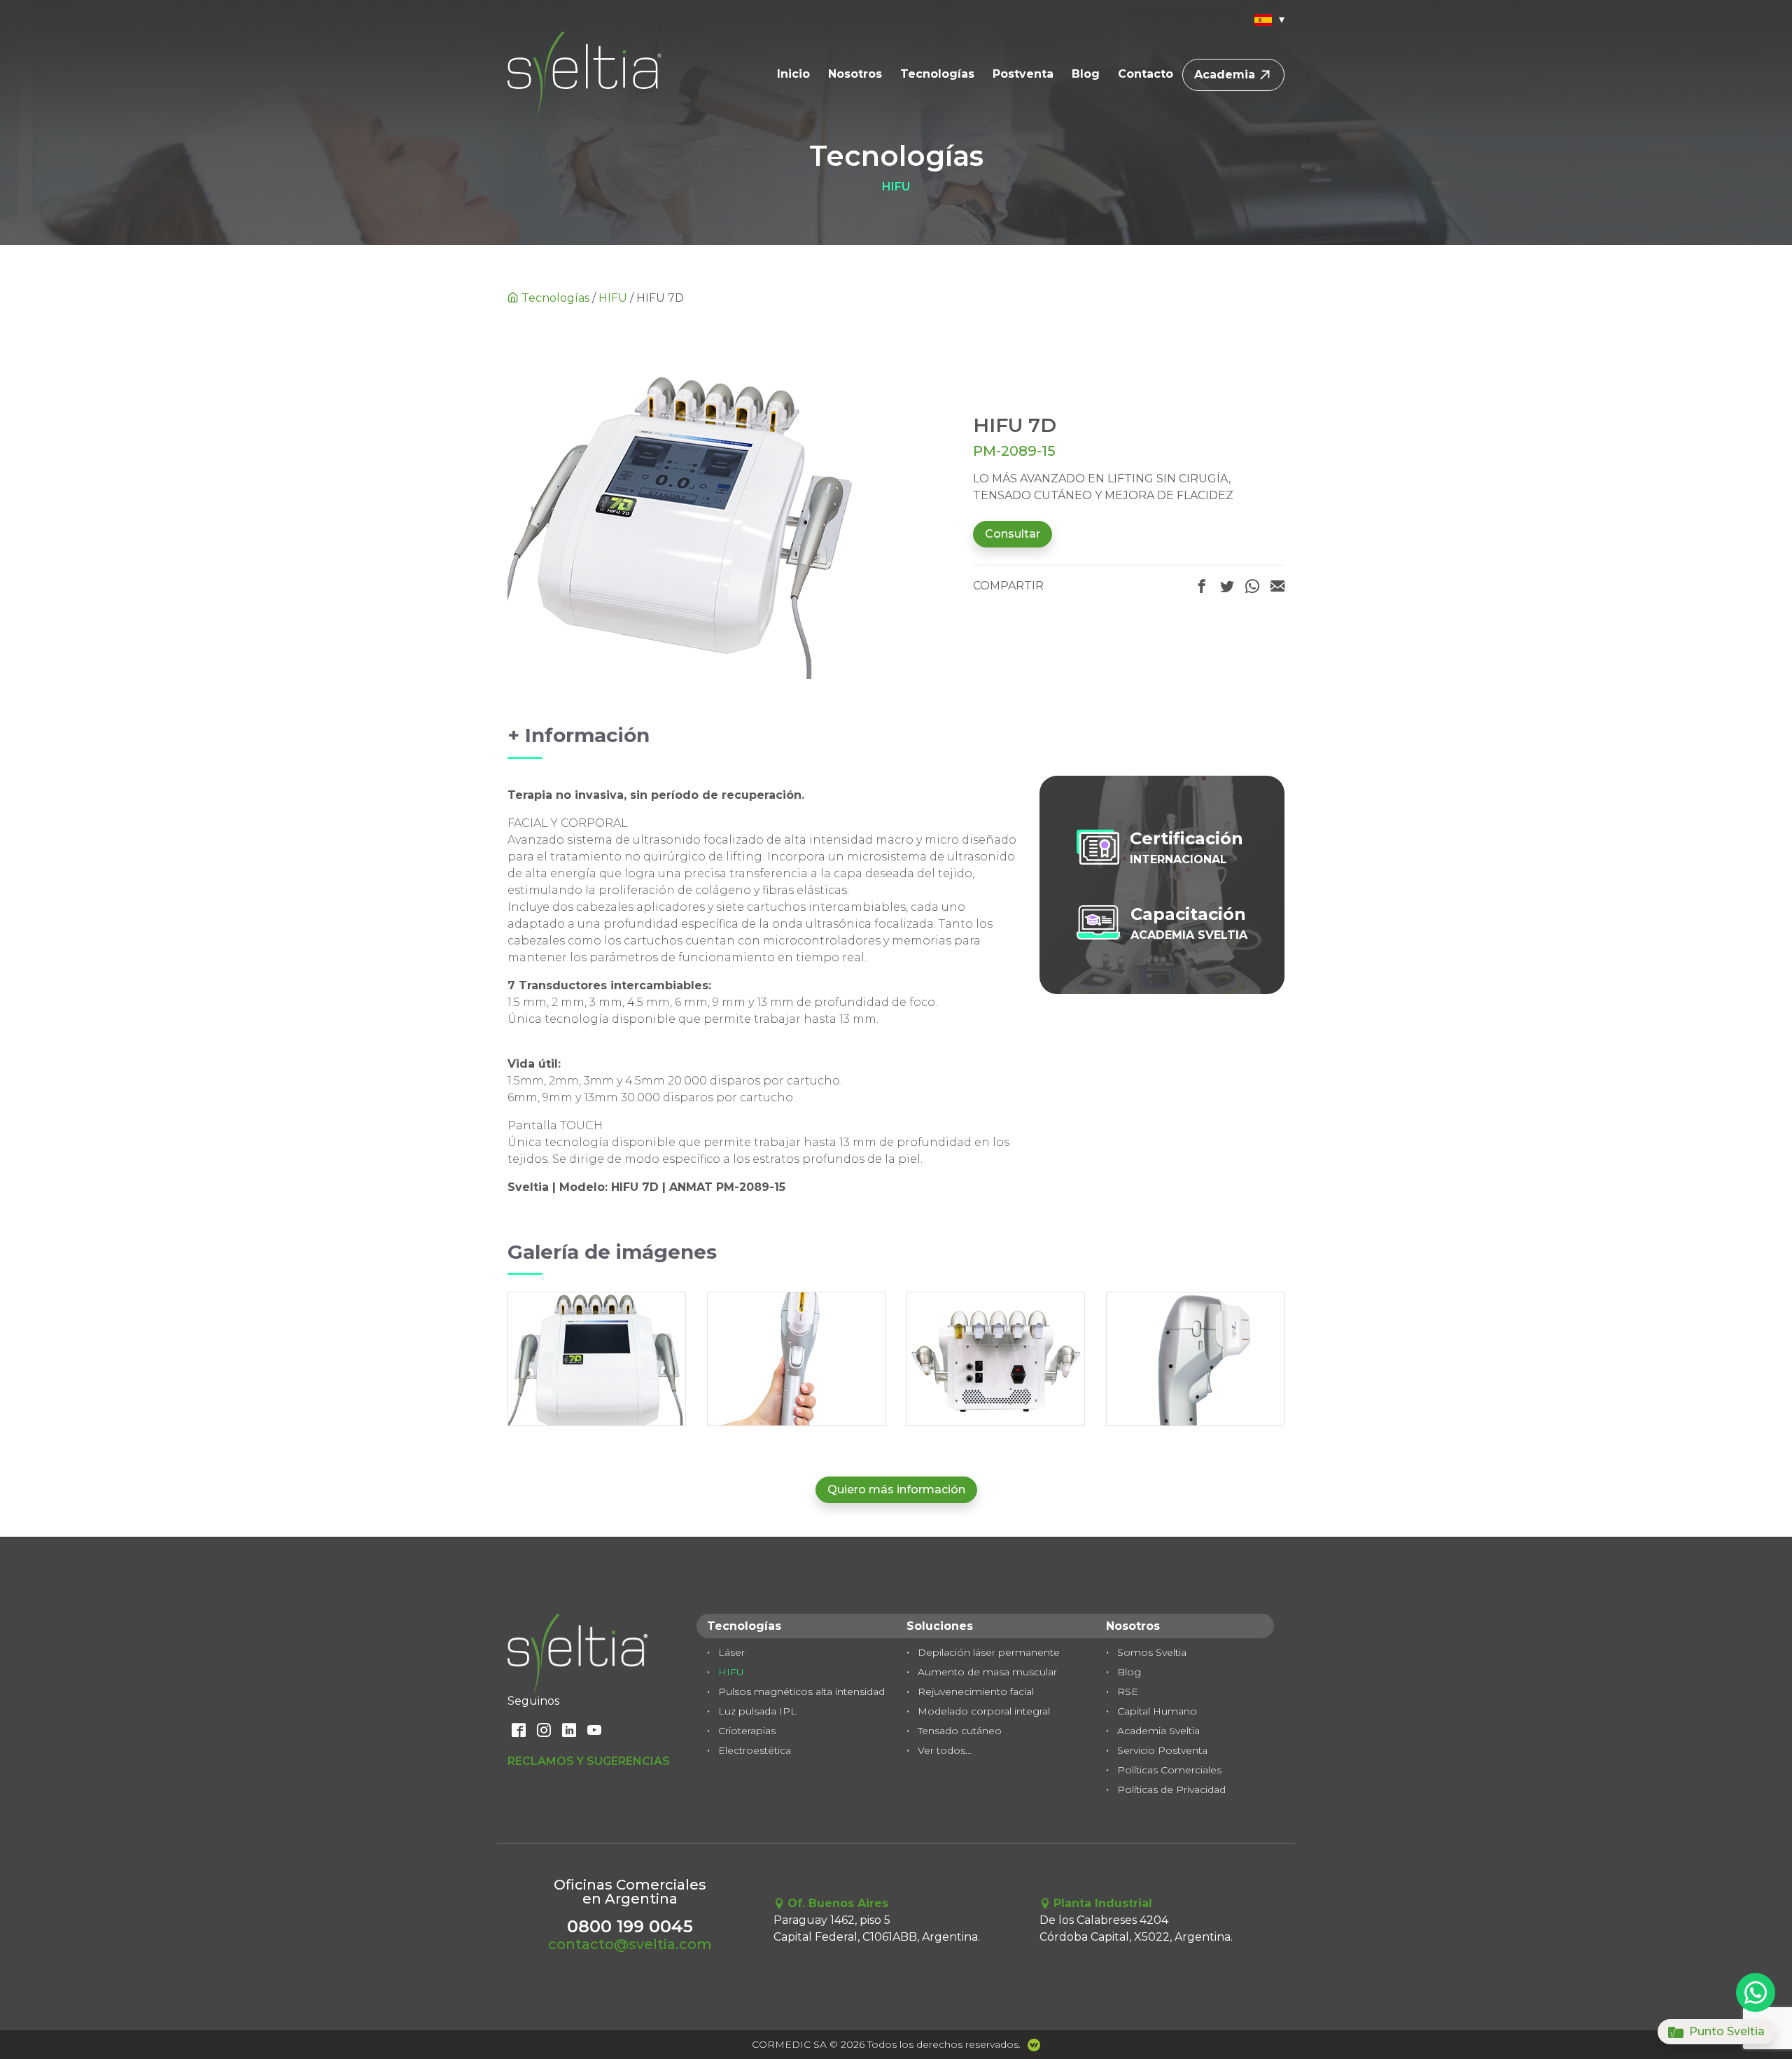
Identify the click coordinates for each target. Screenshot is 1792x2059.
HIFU (613, 298)
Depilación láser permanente (989, 1652)
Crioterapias (747, 1731)
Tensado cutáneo (960, 1731)
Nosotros (855, 74)
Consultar (1013, 534)
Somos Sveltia (1152, 1652)
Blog (1086, 74)
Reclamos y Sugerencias (589, 1761)
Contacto (1146, 74)
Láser (731, 1652)
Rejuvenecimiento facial (976, 1691)
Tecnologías (937, 74)
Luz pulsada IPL (757, 1711)
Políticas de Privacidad (1171, 1789)
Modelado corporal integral (984, 1711)
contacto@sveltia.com (630, 1944)
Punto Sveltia (1725, 2031)
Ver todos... (945, 1750)
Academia (1225, 75)
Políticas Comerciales (1169, 1770)
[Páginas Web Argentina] (1030, 2045)
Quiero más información (896, 1489)
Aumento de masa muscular (987, 1672)
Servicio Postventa (1162, 1750)
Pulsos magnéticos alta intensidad (801, 1691)
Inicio (793, 74)
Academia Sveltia (1158, 1731)
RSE (1128, 1691)
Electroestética (755, 1750)
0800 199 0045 (630, 1926)
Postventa (1023, 74)
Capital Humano (1157, 1711)
